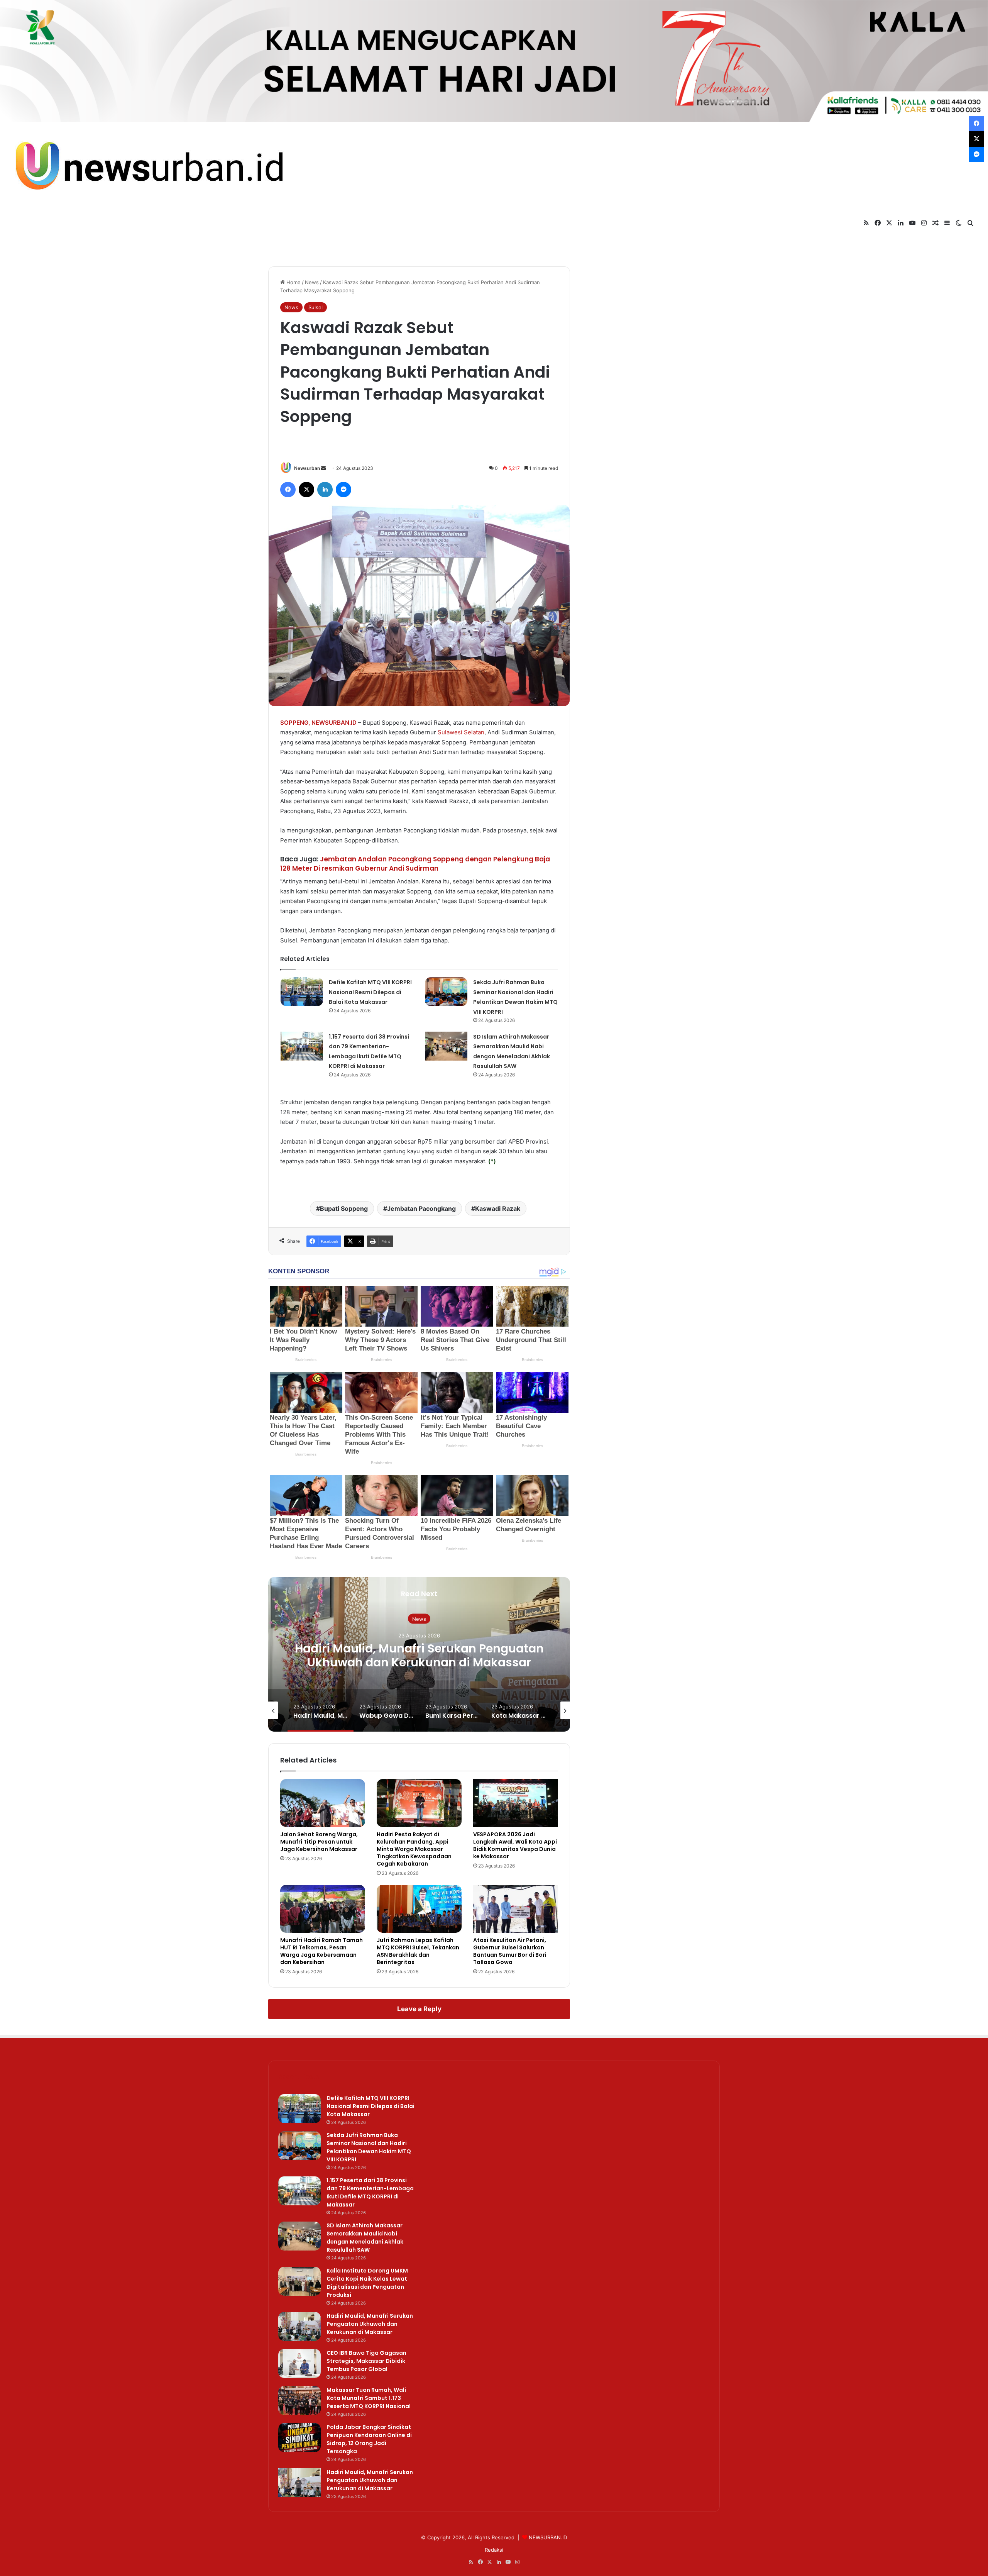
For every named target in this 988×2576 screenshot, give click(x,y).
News (312, 282)
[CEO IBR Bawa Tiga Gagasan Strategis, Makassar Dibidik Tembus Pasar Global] (299, 2363)
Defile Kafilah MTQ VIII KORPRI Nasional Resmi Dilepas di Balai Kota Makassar (370, 992)
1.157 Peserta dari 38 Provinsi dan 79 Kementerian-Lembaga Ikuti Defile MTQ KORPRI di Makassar (370, 2192)
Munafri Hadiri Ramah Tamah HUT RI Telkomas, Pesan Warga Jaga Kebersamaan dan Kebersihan (321, 1951)
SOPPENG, (295, 723)
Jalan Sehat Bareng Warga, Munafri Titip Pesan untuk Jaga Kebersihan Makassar (319, 1842)
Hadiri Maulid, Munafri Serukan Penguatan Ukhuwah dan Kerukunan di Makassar (370, 2324)
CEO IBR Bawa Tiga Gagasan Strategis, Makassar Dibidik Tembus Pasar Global (366, 2361)
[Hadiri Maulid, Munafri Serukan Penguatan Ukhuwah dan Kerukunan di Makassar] (299, 2326)
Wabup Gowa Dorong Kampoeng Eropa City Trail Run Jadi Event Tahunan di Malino (419, 1655)
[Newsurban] (148, 166)
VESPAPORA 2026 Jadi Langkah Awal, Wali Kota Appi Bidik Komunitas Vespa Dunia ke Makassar (515, 1845)
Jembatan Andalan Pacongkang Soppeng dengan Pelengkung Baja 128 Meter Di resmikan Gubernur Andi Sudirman (415, 864)
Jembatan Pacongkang (421, 1208)
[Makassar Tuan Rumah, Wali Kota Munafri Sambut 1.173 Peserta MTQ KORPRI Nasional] (299, 2401)
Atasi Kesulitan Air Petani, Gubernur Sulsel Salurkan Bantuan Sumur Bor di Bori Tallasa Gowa (510, 1951)
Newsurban (307, 468)
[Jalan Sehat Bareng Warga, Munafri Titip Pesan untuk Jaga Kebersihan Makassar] (323, 1803)
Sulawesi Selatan (461, 732)
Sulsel (316, 307)
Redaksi (494, 2550)
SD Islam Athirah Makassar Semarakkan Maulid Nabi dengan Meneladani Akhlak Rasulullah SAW (365, 2238)
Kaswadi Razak (498, 1208)
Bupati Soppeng (344, 1208)
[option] (419, 1654)
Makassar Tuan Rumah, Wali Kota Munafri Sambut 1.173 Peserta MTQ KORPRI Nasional (369, 2398)
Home (293, 282)
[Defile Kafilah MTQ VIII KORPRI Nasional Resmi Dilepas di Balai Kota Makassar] (302, 992)
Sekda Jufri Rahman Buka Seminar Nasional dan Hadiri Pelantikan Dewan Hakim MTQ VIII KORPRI (369, 2147)
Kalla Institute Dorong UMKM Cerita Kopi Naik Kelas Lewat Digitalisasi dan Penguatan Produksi (367, 2283)
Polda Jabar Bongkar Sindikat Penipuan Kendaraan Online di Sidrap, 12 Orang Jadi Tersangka (369, 2439)
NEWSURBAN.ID (334, 723)
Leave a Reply (419, 2009)
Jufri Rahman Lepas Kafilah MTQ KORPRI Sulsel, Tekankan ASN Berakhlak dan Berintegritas (418, 1951)
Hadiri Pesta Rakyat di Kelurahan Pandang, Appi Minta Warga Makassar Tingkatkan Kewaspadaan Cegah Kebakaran (414, 1849)
